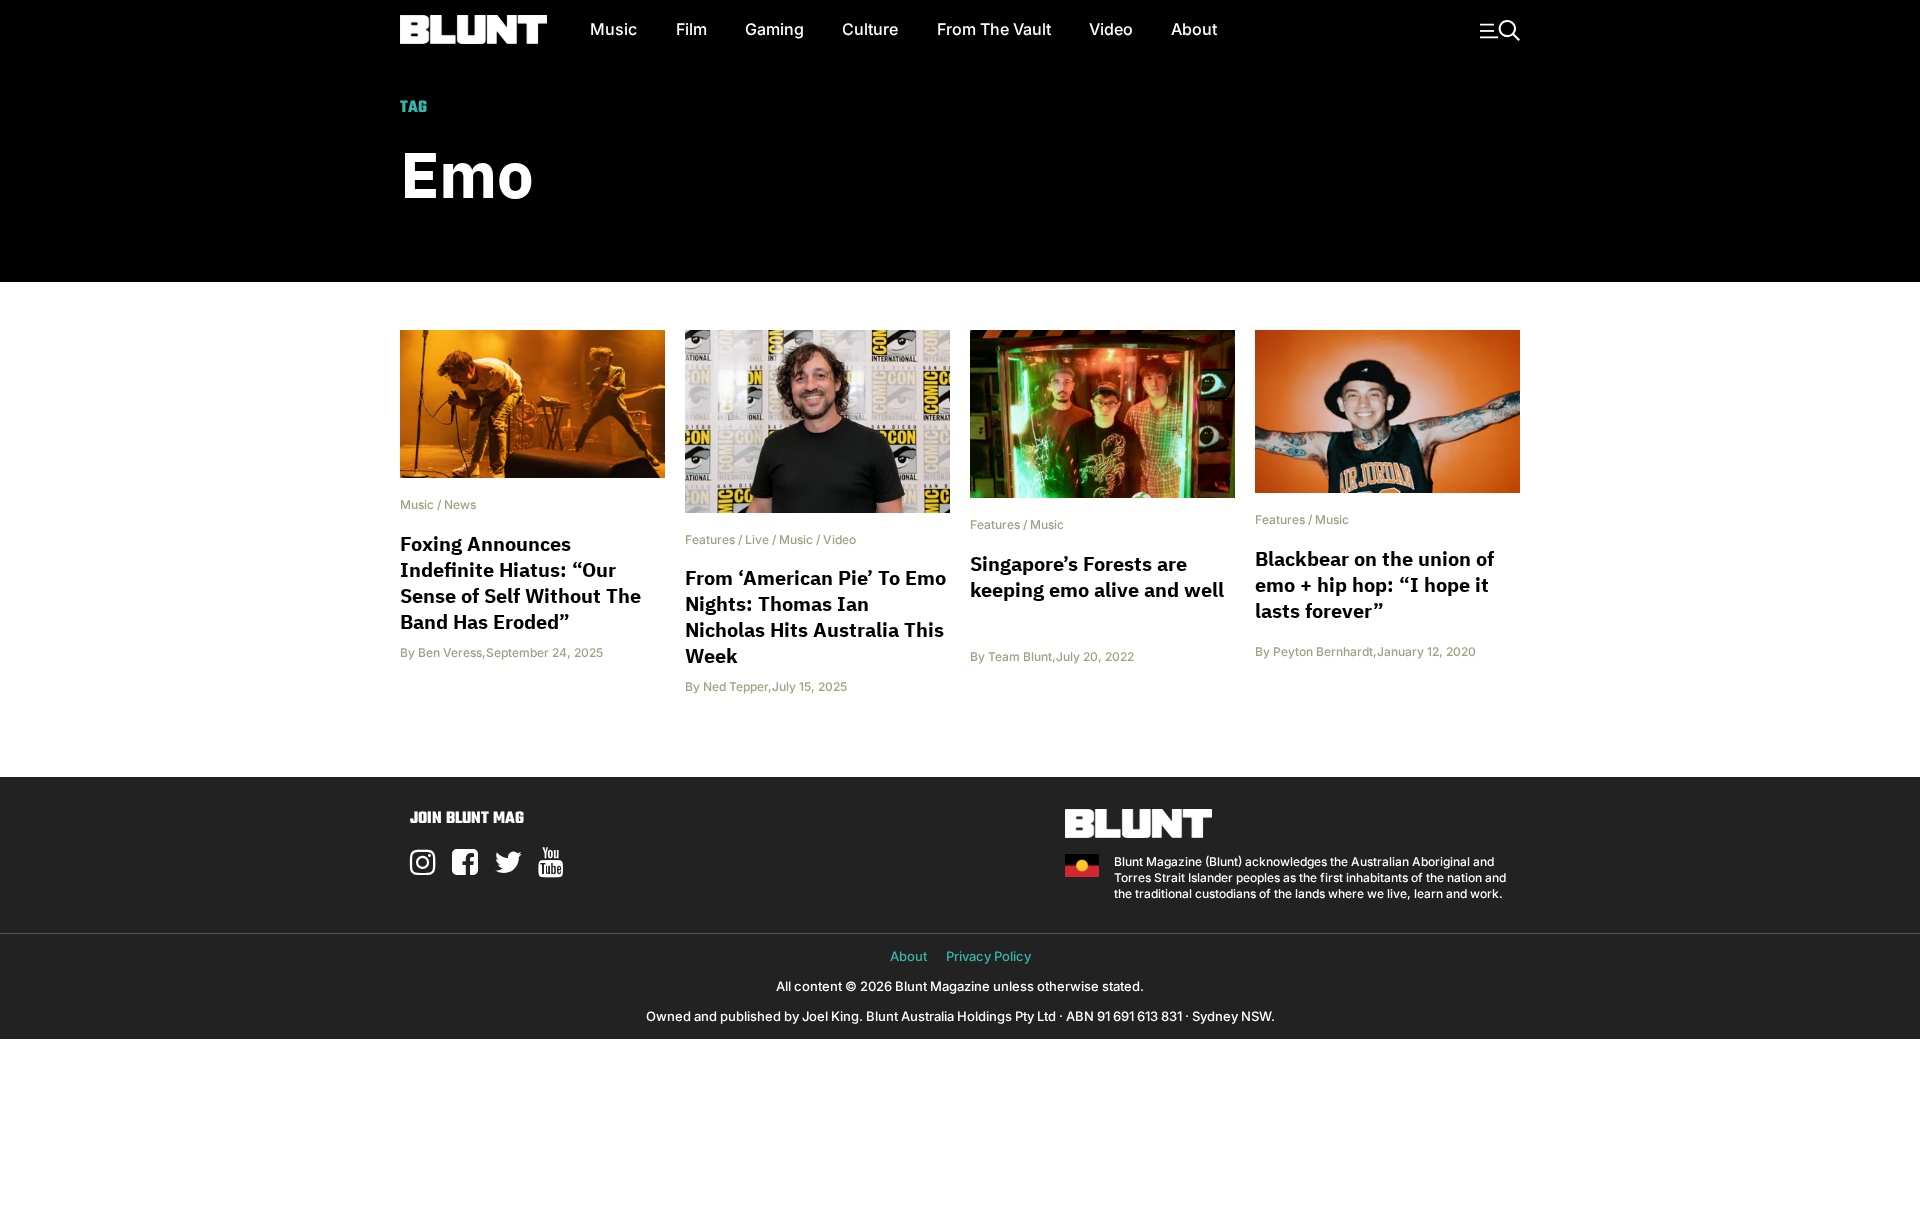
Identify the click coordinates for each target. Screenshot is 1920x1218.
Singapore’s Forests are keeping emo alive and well (1097, 576)
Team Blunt (1020, 656)
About (1194, 29)
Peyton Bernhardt (1323, 651)
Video (1111, 29)
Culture (870, 29)
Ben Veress (450, 652)
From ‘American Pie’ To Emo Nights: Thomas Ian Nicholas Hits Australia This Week (815, 616)
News (460, 504)
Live (757, 539)
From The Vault (994, 29)
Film (691, 29)
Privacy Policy (988, 956)
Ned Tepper (735, 686)
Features (710, 539)
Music (613, 29)
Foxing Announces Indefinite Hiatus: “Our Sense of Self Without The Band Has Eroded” (520, 582)
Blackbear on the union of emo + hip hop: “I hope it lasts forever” (1374, 584)
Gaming (774, 29)
